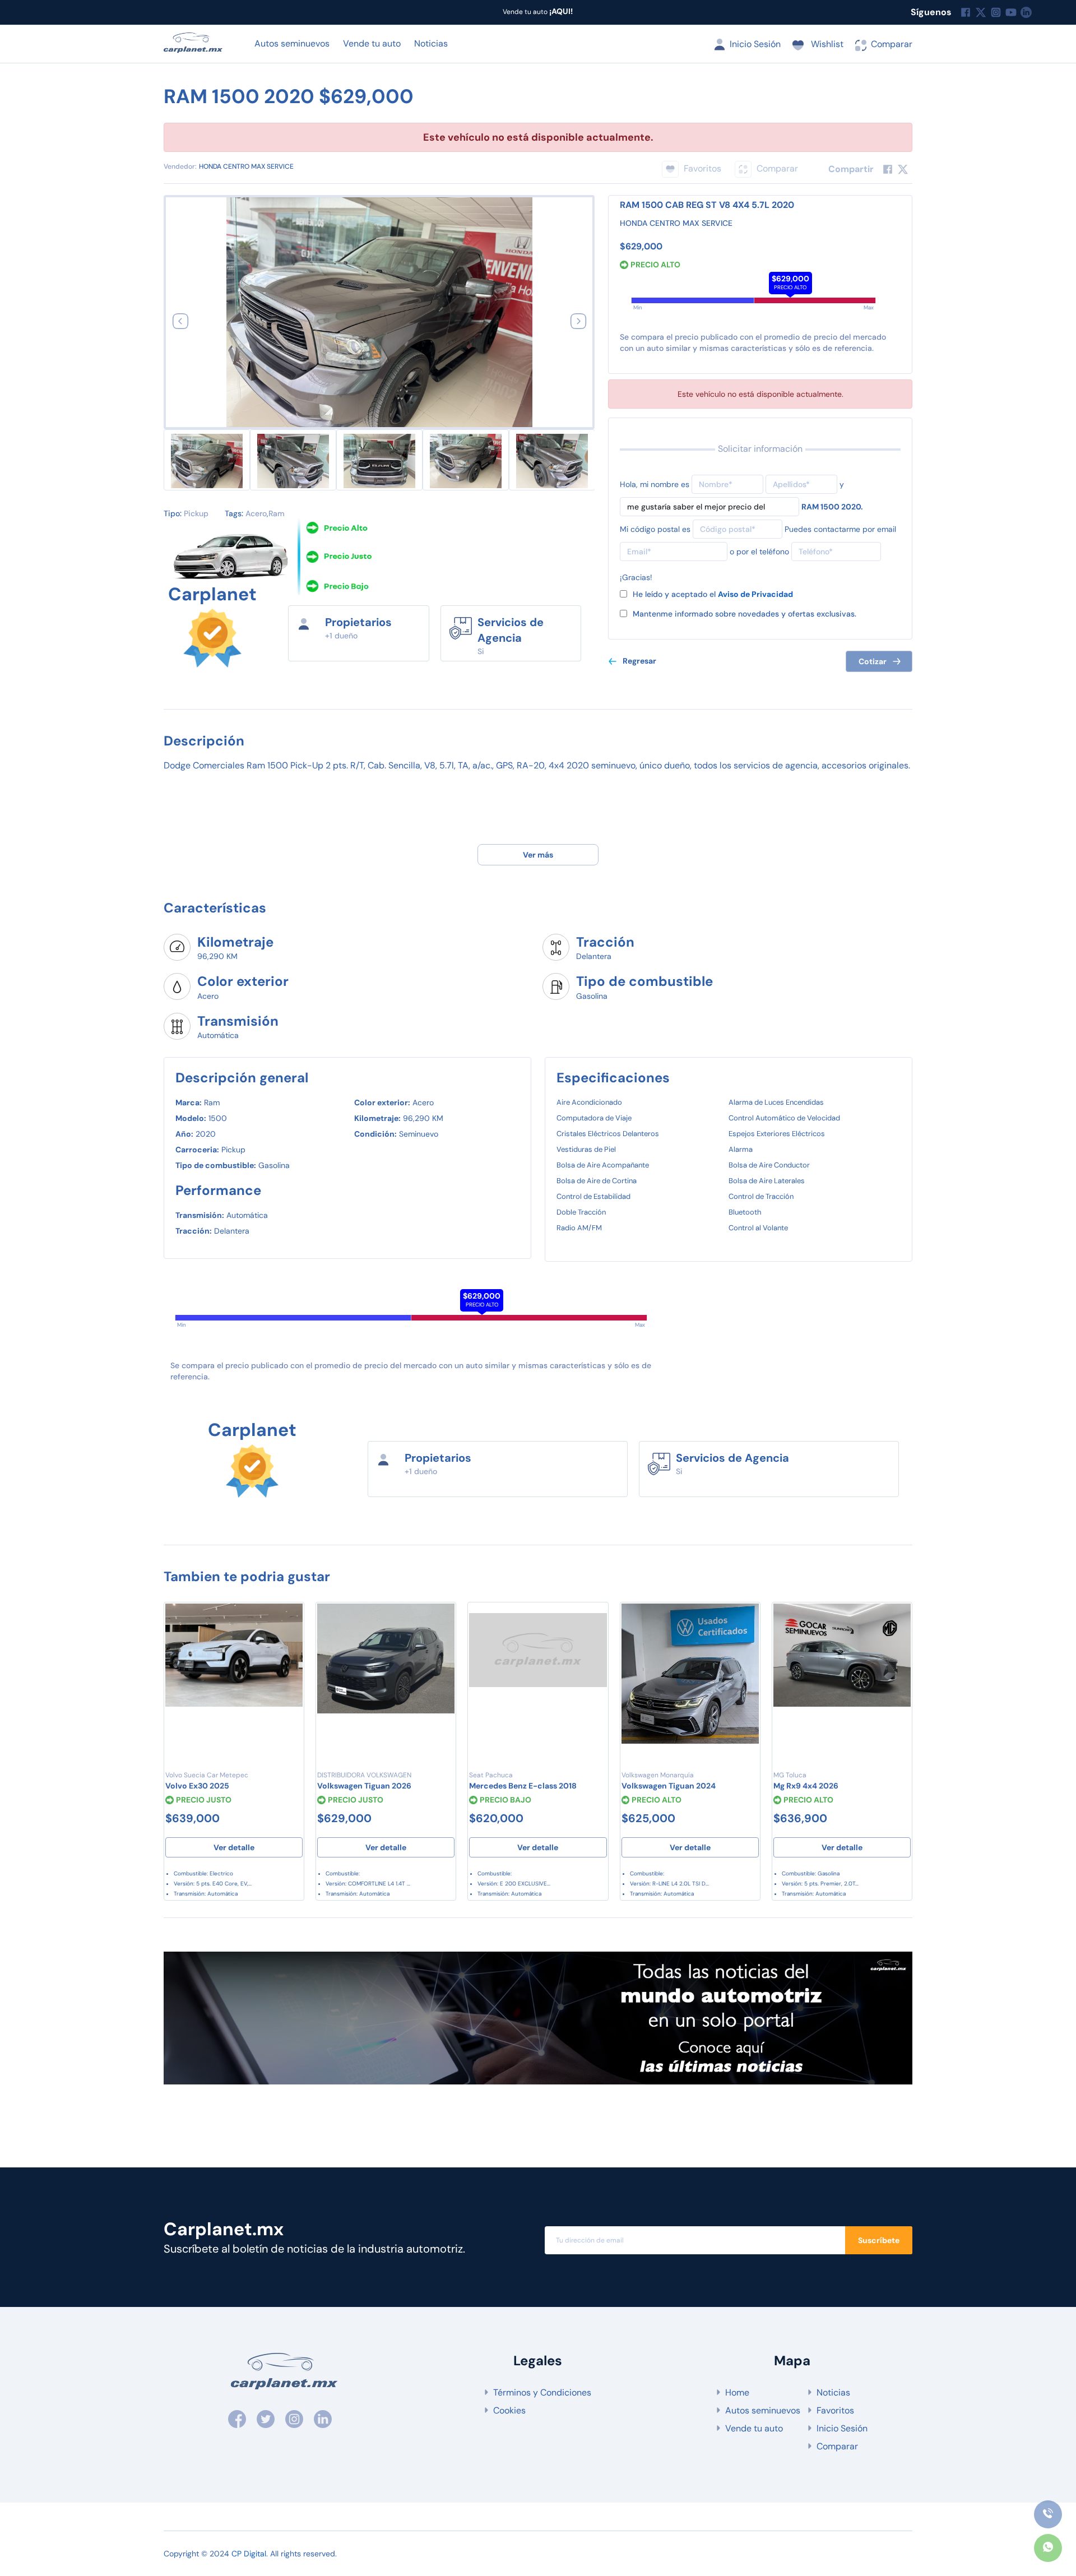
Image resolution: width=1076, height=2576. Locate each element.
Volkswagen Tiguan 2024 (669, 1786)
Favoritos (835, 2410)
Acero (256, 513)
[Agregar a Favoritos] (290, 1619)
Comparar (837, 2446)
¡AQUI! (560, 11)
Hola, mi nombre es (655, 484)
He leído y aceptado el (713, 594)
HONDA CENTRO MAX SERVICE (246, 166)
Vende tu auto (372, 43)
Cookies (509, 2410)
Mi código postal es (655, 529)
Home (737, 2392)
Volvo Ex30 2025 (197, 1786)
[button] (180, 321)
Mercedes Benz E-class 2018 (523, 1786)
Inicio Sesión (842, 2428)
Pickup (196, 513)
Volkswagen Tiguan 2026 (364, 1786)
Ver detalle (234, 1847)
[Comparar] (290, 1642)
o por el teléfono (759, 552)
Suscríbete (879, 2240)
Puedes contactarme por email (840, 529)
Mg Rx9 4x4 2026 (806, 1786)
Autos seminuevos (292, 43)
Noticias (431, 43)
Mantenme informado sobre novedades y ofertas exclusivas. (745, 614)
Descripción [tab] (204, 741)
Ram (277, 513)
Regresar (639, 661)
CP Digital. (250, 2554)
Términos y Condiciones (542, 2392)
